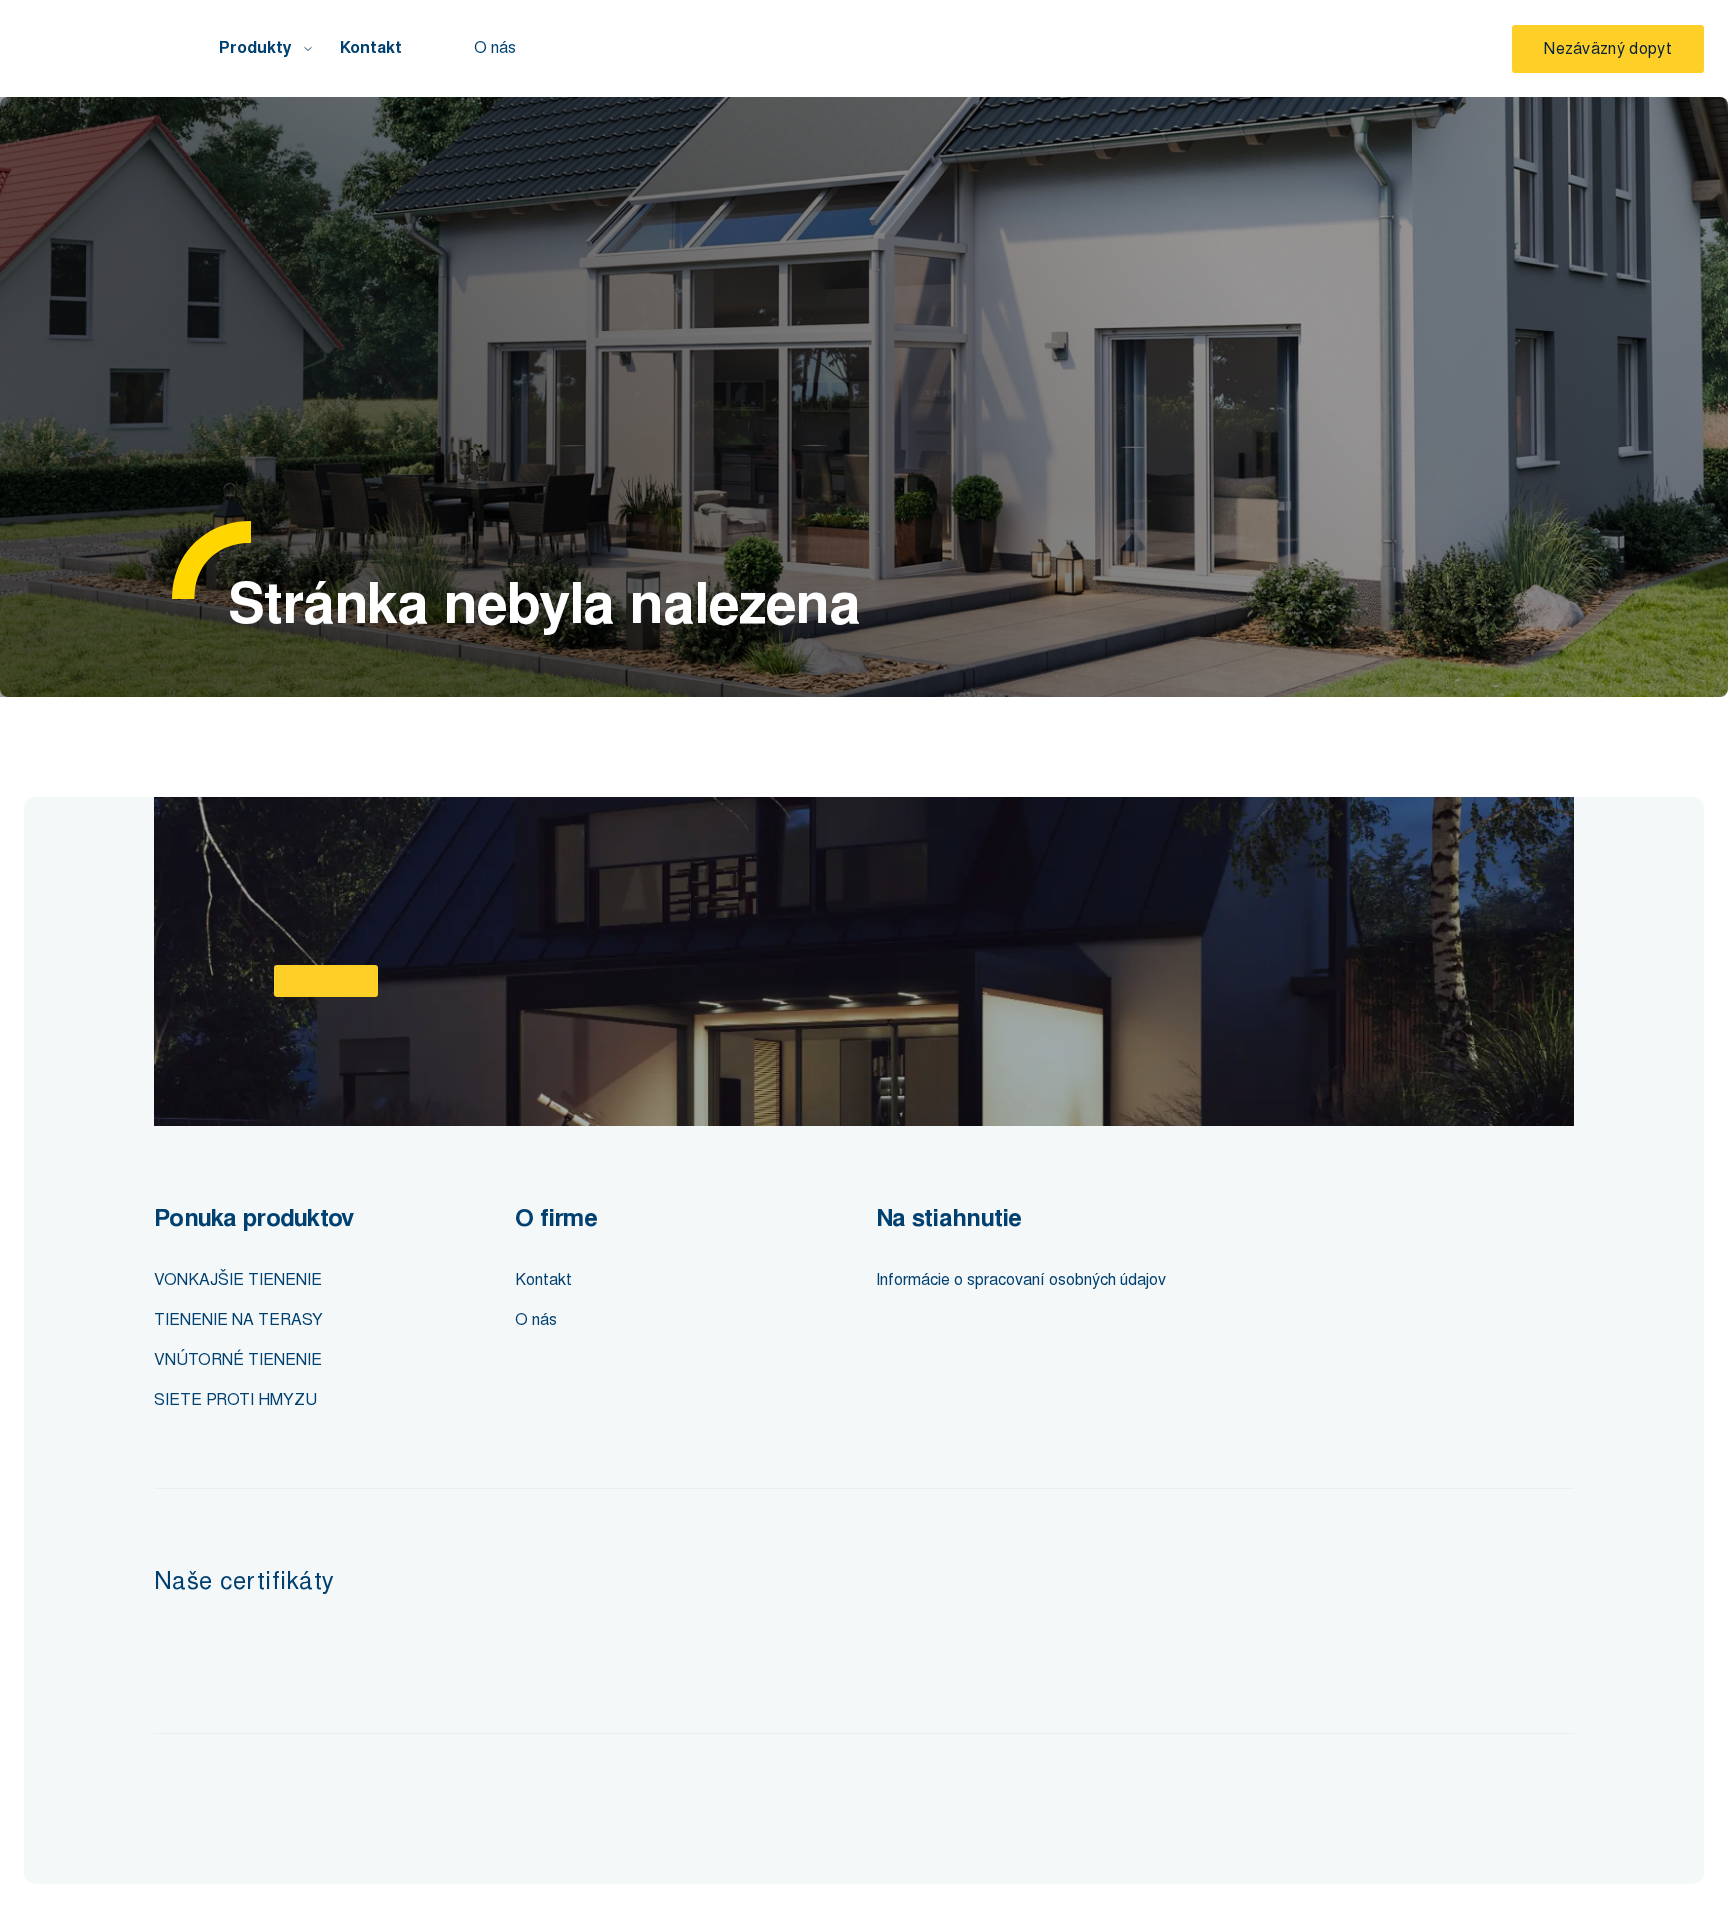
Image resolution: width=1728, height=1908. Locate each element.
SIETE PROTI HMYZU (235, 1399)
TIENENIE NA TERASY (238, 1319)
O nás (495, 47)
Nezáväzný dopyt (1608, 48)
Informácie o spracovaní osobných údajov (1021, 1279)
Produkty (255, 48)
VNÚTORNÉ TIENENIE (238, 1359)
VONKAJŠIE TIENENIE (238, 1279)
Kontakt (371, 48)
